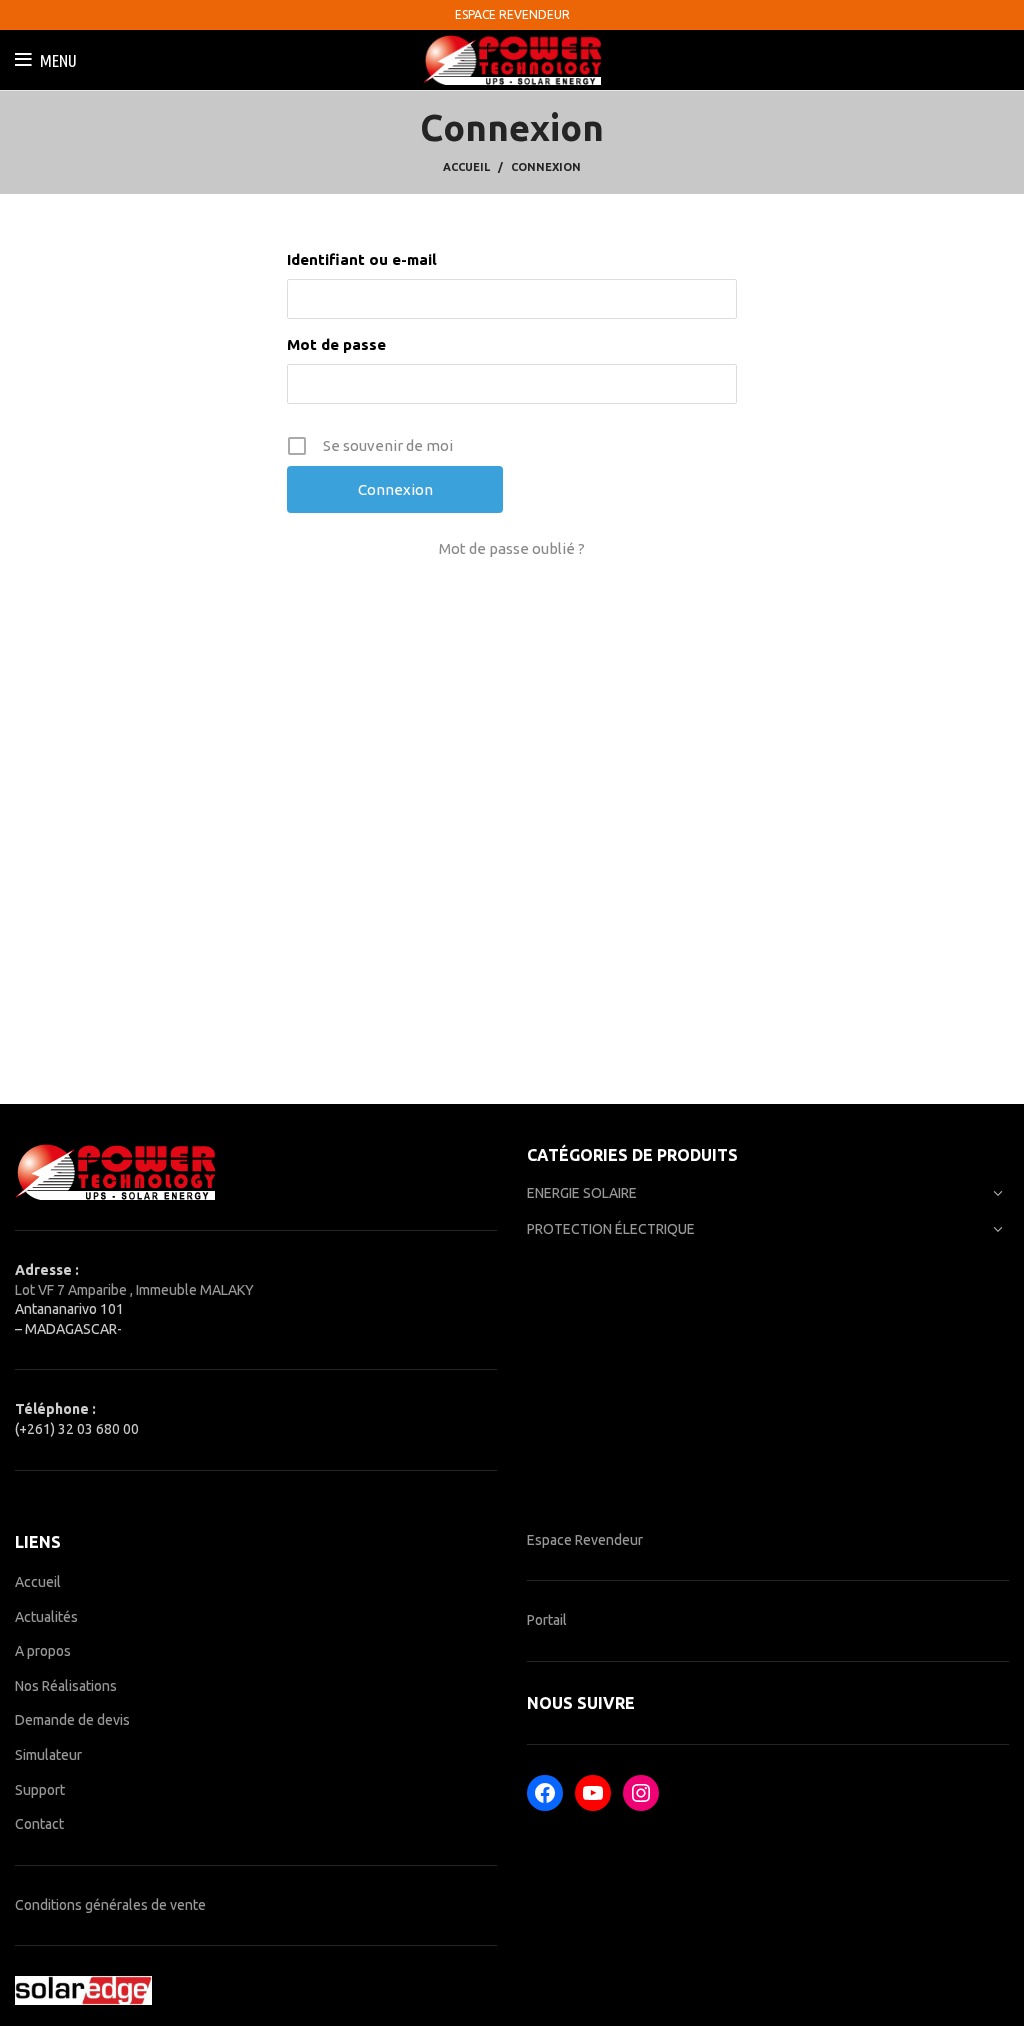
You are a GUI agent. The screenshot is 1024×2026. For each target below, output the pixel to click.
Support (40, 1790)
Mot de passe (336, 344)
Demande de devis (72, 1720)
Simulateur (48, 1755)
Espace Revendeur (585, 1540)
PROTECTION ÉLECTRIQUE (611, 1229)
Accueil (466, 167)
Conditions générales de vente (110, 1905)
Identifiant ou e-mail (362, 259)
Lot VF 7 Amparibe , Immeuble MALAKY (134, 1290)
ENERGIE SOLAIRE (582, 1193)
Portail (547, 1620)
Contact (39, 1824)
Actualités (46, 1617)
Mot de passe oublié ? (512, 548)
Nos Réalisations (66, 1686)
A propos (43, 1651)
